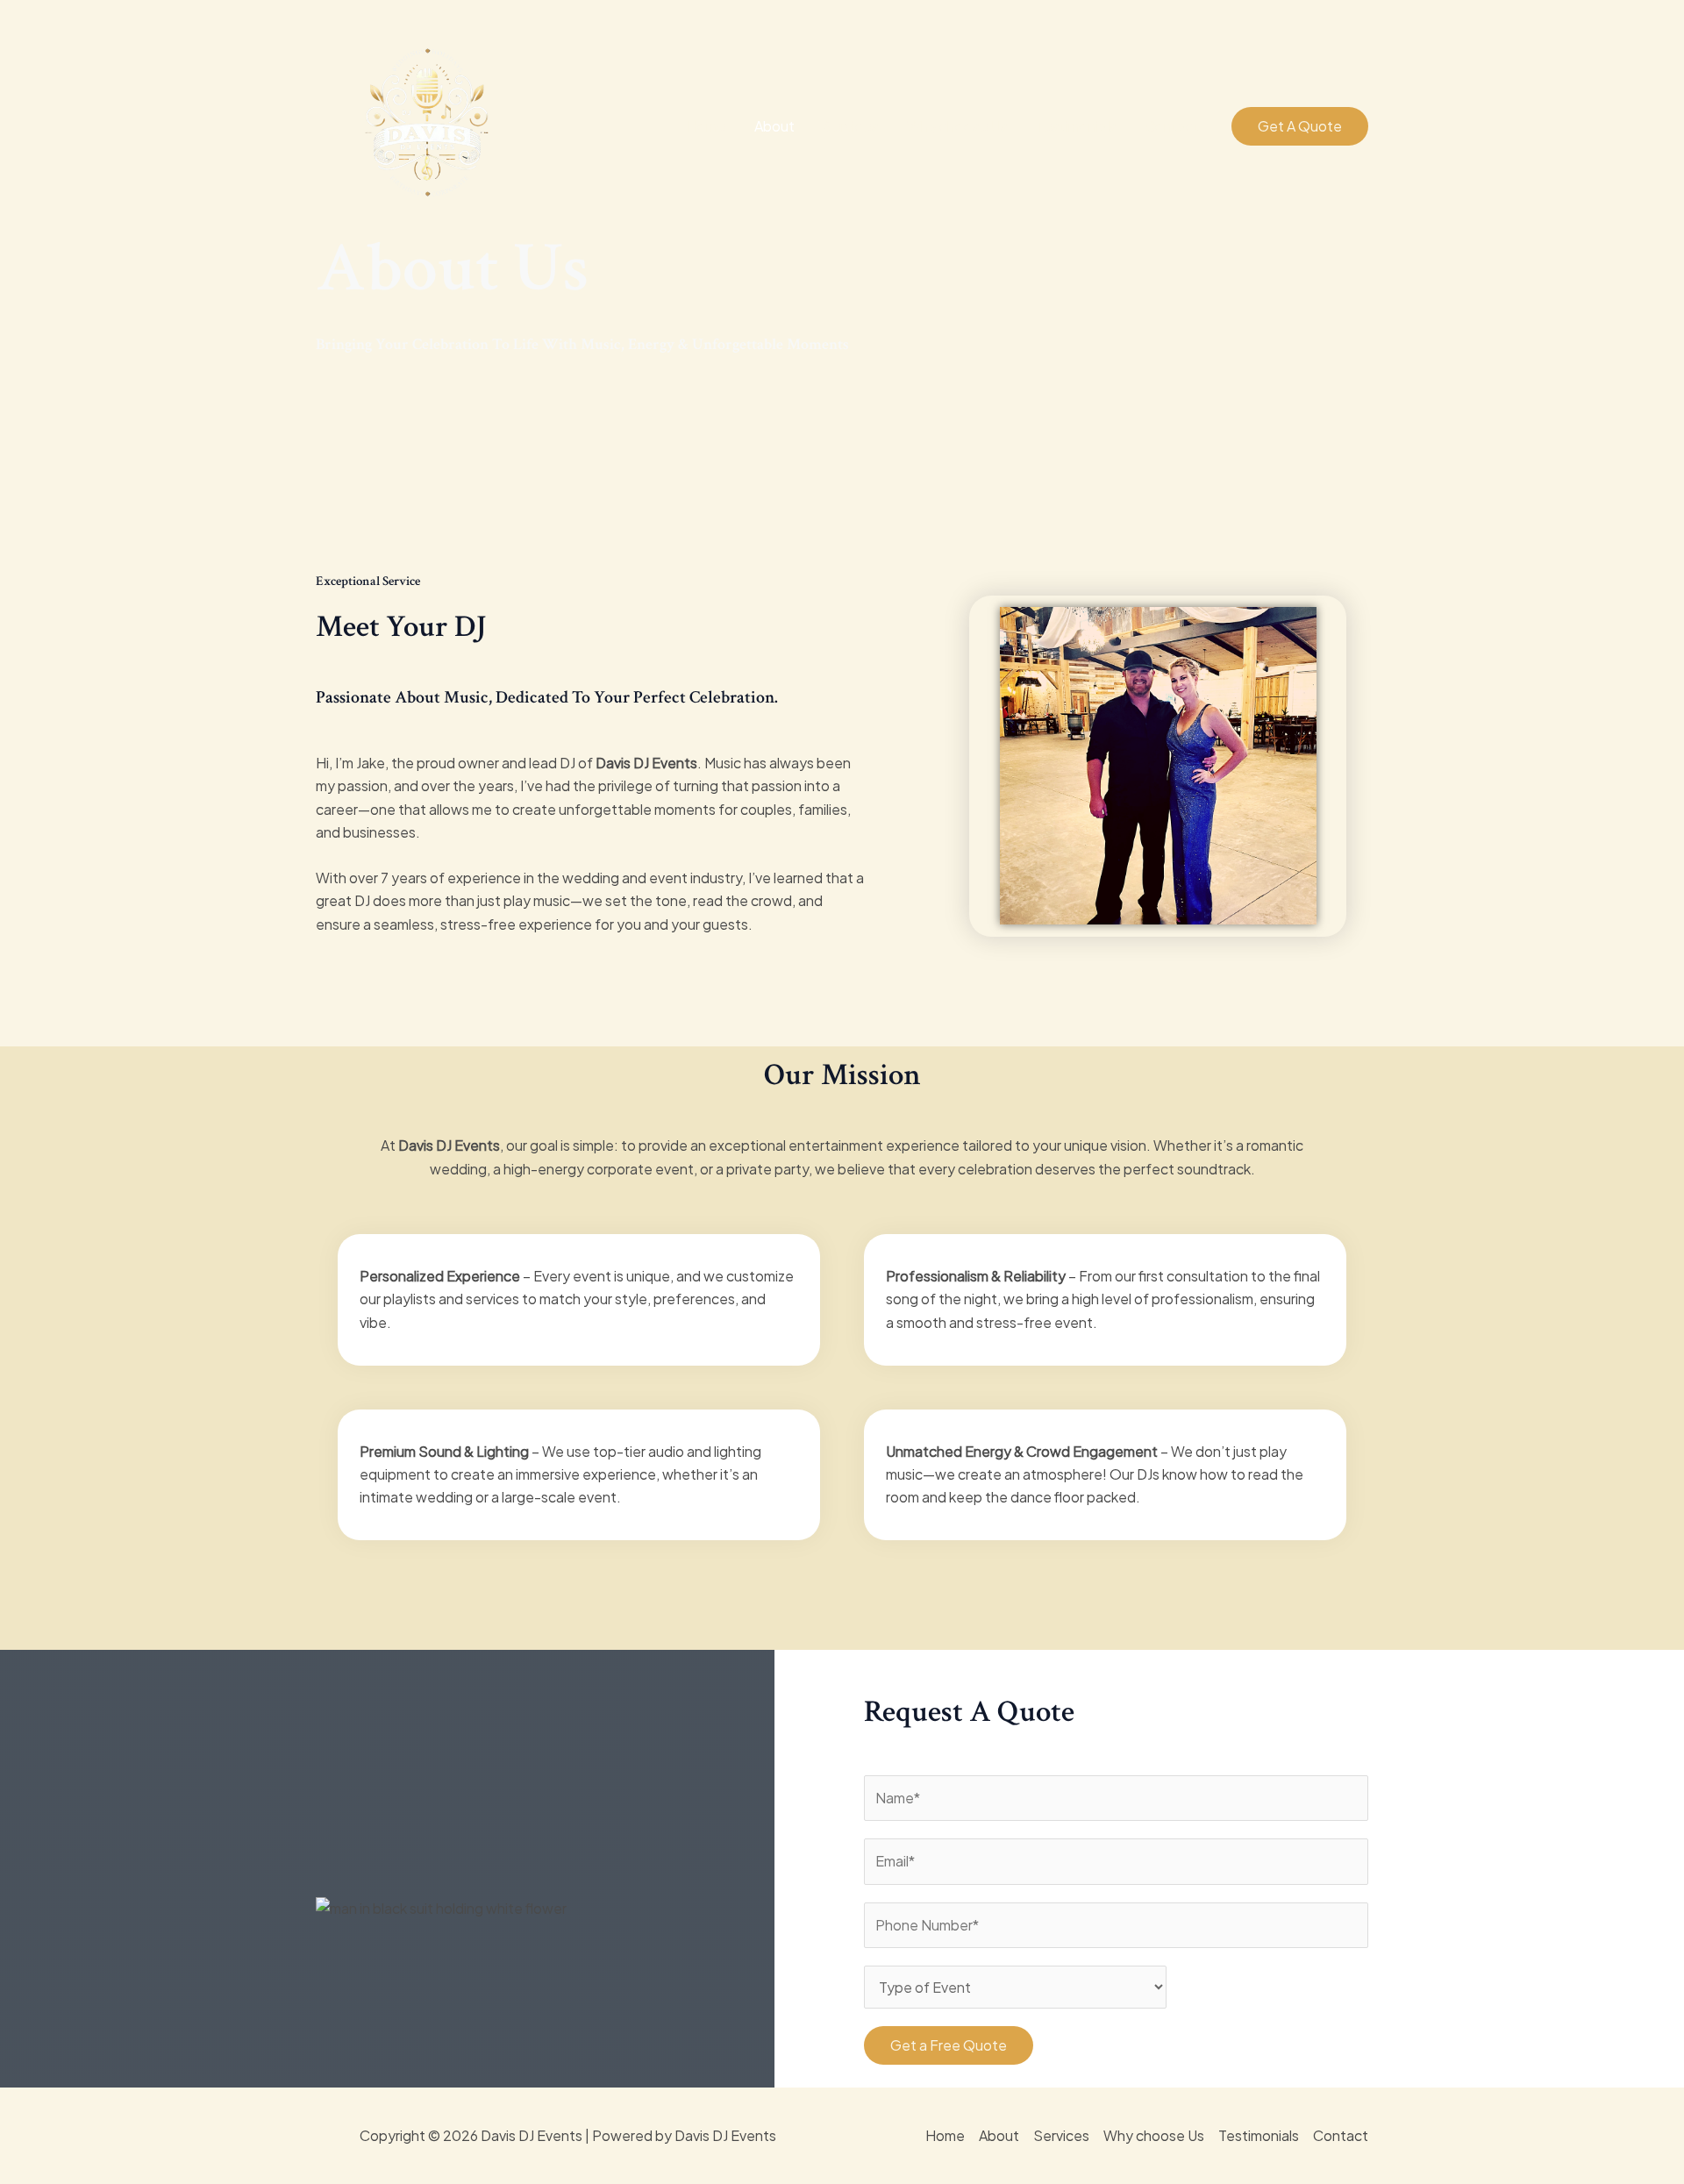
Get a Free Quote (949, 2045)
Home (706, 126)
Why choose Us (957, 126)
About (774, 126)
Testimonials (1076, 126)
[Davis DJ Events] (428, 124)
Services (851, 126)
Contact (1172, 126)
